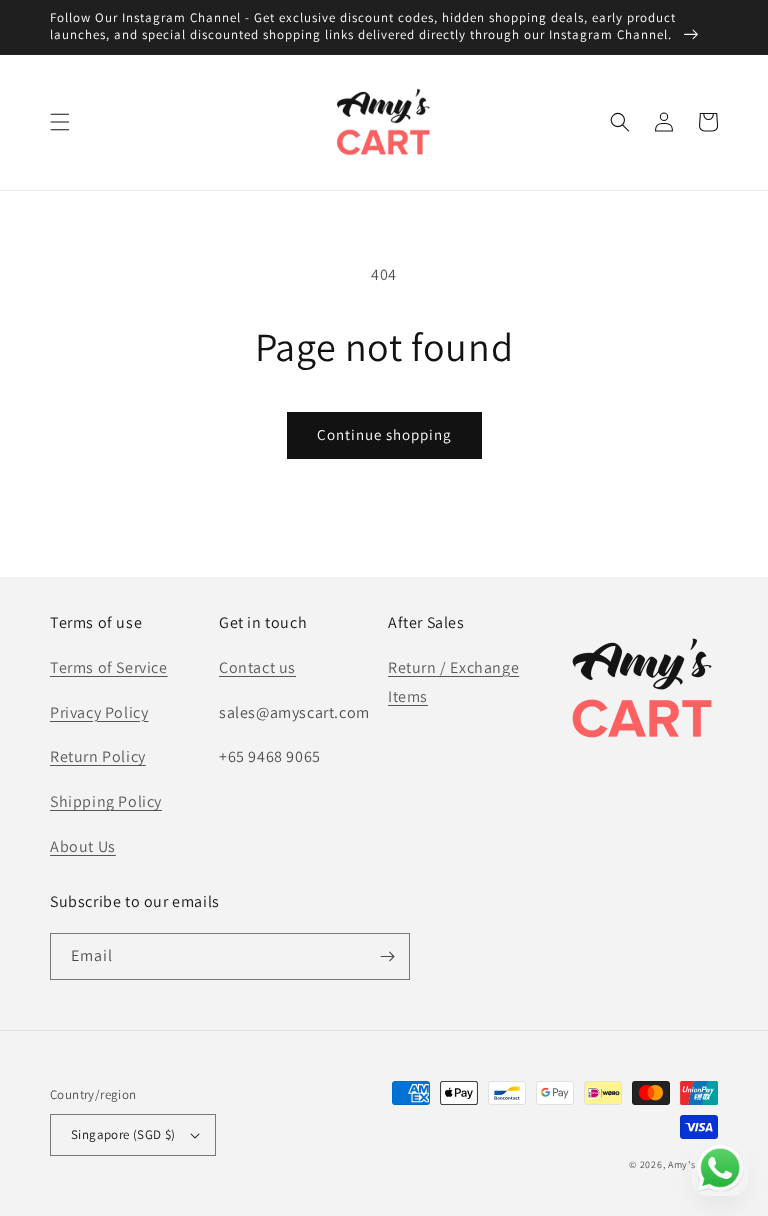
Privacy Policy (99, 712)
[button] (60, 122)
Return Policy (98, 756)
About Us (83, 846)
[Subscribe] (387, 956)
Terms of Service (109, 667)
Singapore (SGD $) (123, 1134)
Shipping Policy (106, 801)
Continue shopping (384, 434)
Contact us (257, 667)
